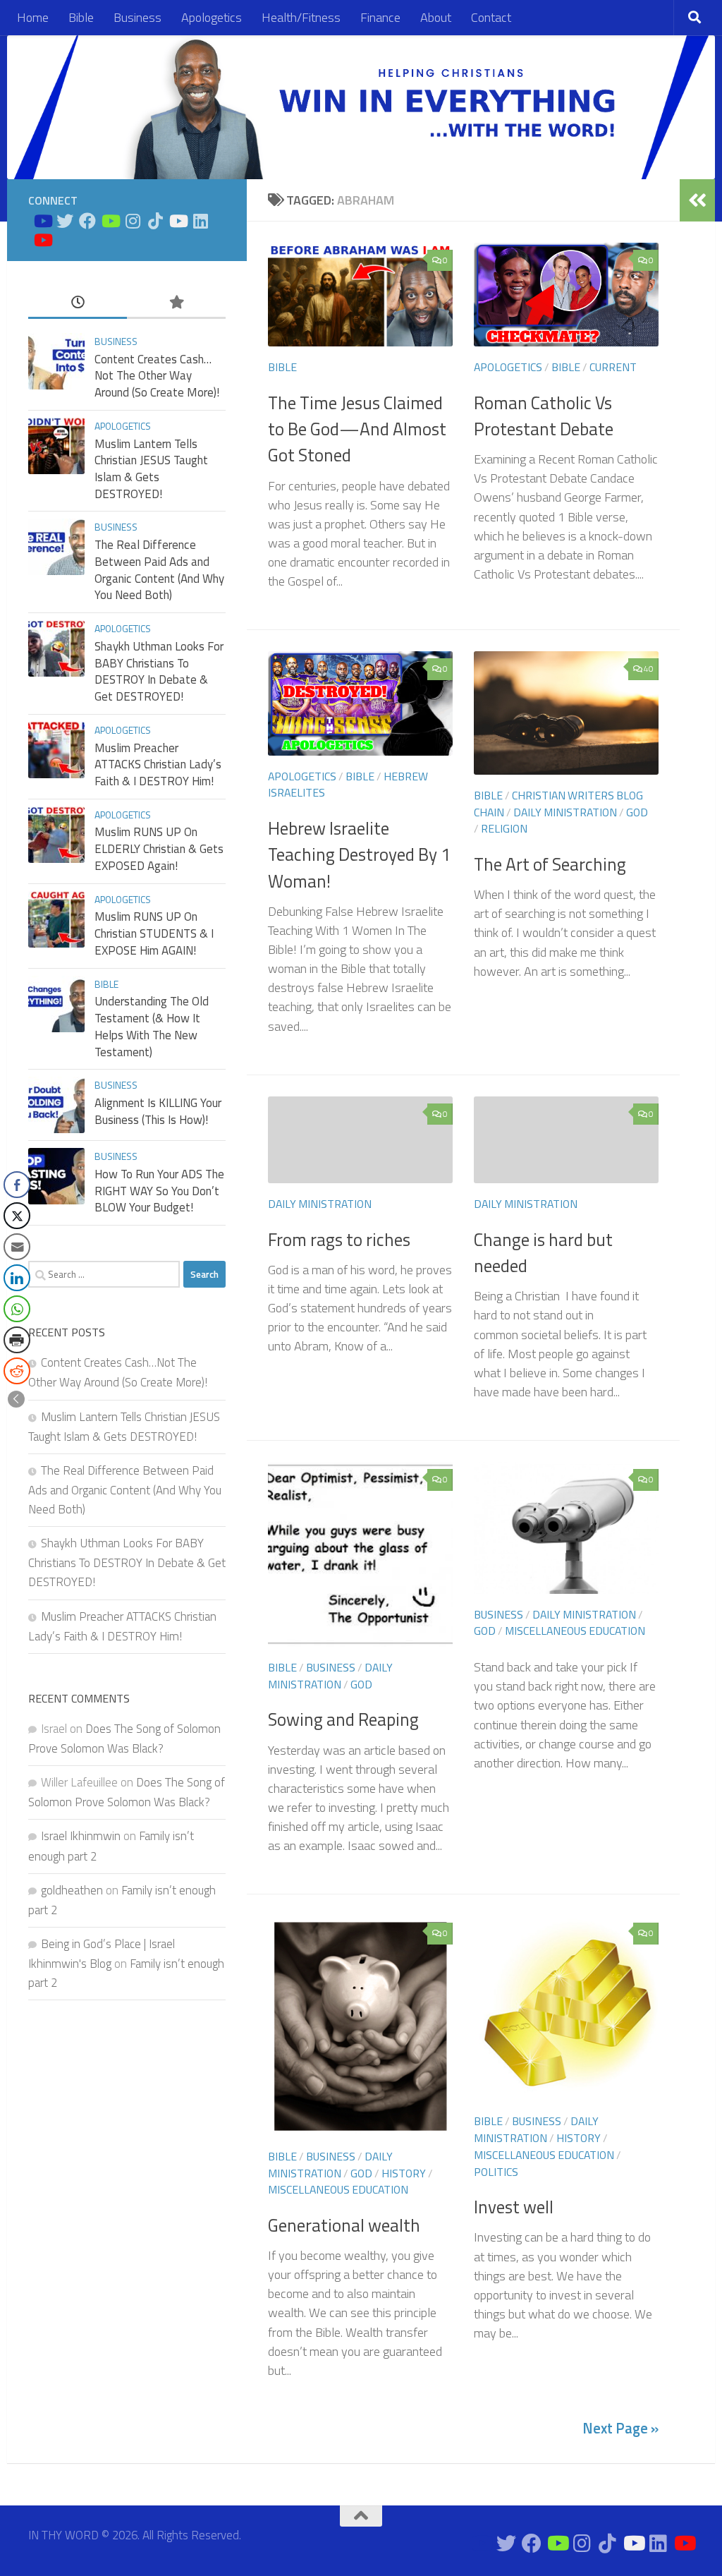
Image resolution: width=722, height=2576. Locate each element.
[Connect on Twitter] (65, 221)
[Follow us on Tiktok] (155, 221)
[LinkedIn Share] (17, 1278)
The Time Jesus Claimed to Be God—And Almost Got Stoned (357, 429)
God (637, 812)
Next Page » (620, 2428)
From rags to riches (339, 1240)
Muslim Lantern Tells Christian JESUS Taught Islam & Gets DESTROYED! (151, 469)
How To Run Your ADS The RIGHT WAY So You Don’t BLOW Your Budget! (159, 1191)
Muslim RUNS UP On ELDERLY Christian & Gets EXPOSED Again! (159, 848)
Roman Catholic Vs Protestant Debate (544, 416)
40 (649, 669)
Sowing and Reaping (343, 1719)
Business (137, 17)
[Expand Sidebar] (697, 200)
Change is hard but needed (543, 1253)
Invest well (514, 2207)
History (404, 2173)
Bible (81, 17)
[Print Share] (17, 1340)
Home (33, 17)
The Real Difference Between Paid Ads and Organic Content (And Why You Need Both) (159, 570)
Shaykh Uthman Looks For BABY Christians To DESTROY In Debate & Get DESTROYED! (159, 671)
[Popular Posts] (176, 303)
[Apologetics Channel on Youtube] (42, 240)
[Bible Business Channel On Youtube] (110, 221)
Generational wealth (344, 2225)
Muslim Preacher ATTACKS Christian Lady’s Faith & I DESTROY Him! (158, 764)
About (436, 17)
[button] (16, 1399)
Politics (496, 2172)
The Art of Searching (550, 864)
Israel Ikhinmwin (81, 1836)
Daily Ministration (565, 812)
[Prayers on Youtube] (178, 221)
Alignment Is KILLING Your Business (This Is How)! (158, 1111)
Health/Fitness (301, 17)
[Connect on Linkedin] (200, 221)
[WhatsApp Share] (17, 1309)
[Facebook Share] (17, 1185)
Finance (380, 17)
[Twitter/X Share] (17, 1216)
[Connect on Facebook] (87, 221)
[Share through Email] (17, 1247)
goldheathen (72, 1890)
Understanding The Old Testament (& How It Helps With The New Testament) (152, 1026)
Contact (491, 17)
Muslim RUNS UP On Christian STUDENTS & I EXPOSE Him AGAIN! (154, 933)
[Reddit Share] (17, 1371)
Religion (504, 828)
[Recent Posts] (78, 303)
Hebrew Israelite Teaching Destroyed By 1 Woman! (359, 855)
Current (613, 367)
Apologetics (212, 17)
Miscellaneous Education (575, 1631)
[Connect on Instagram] (133, 221)
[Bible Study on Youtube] (42, 221)
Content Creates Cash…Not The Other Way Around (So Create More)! (157, 376)
